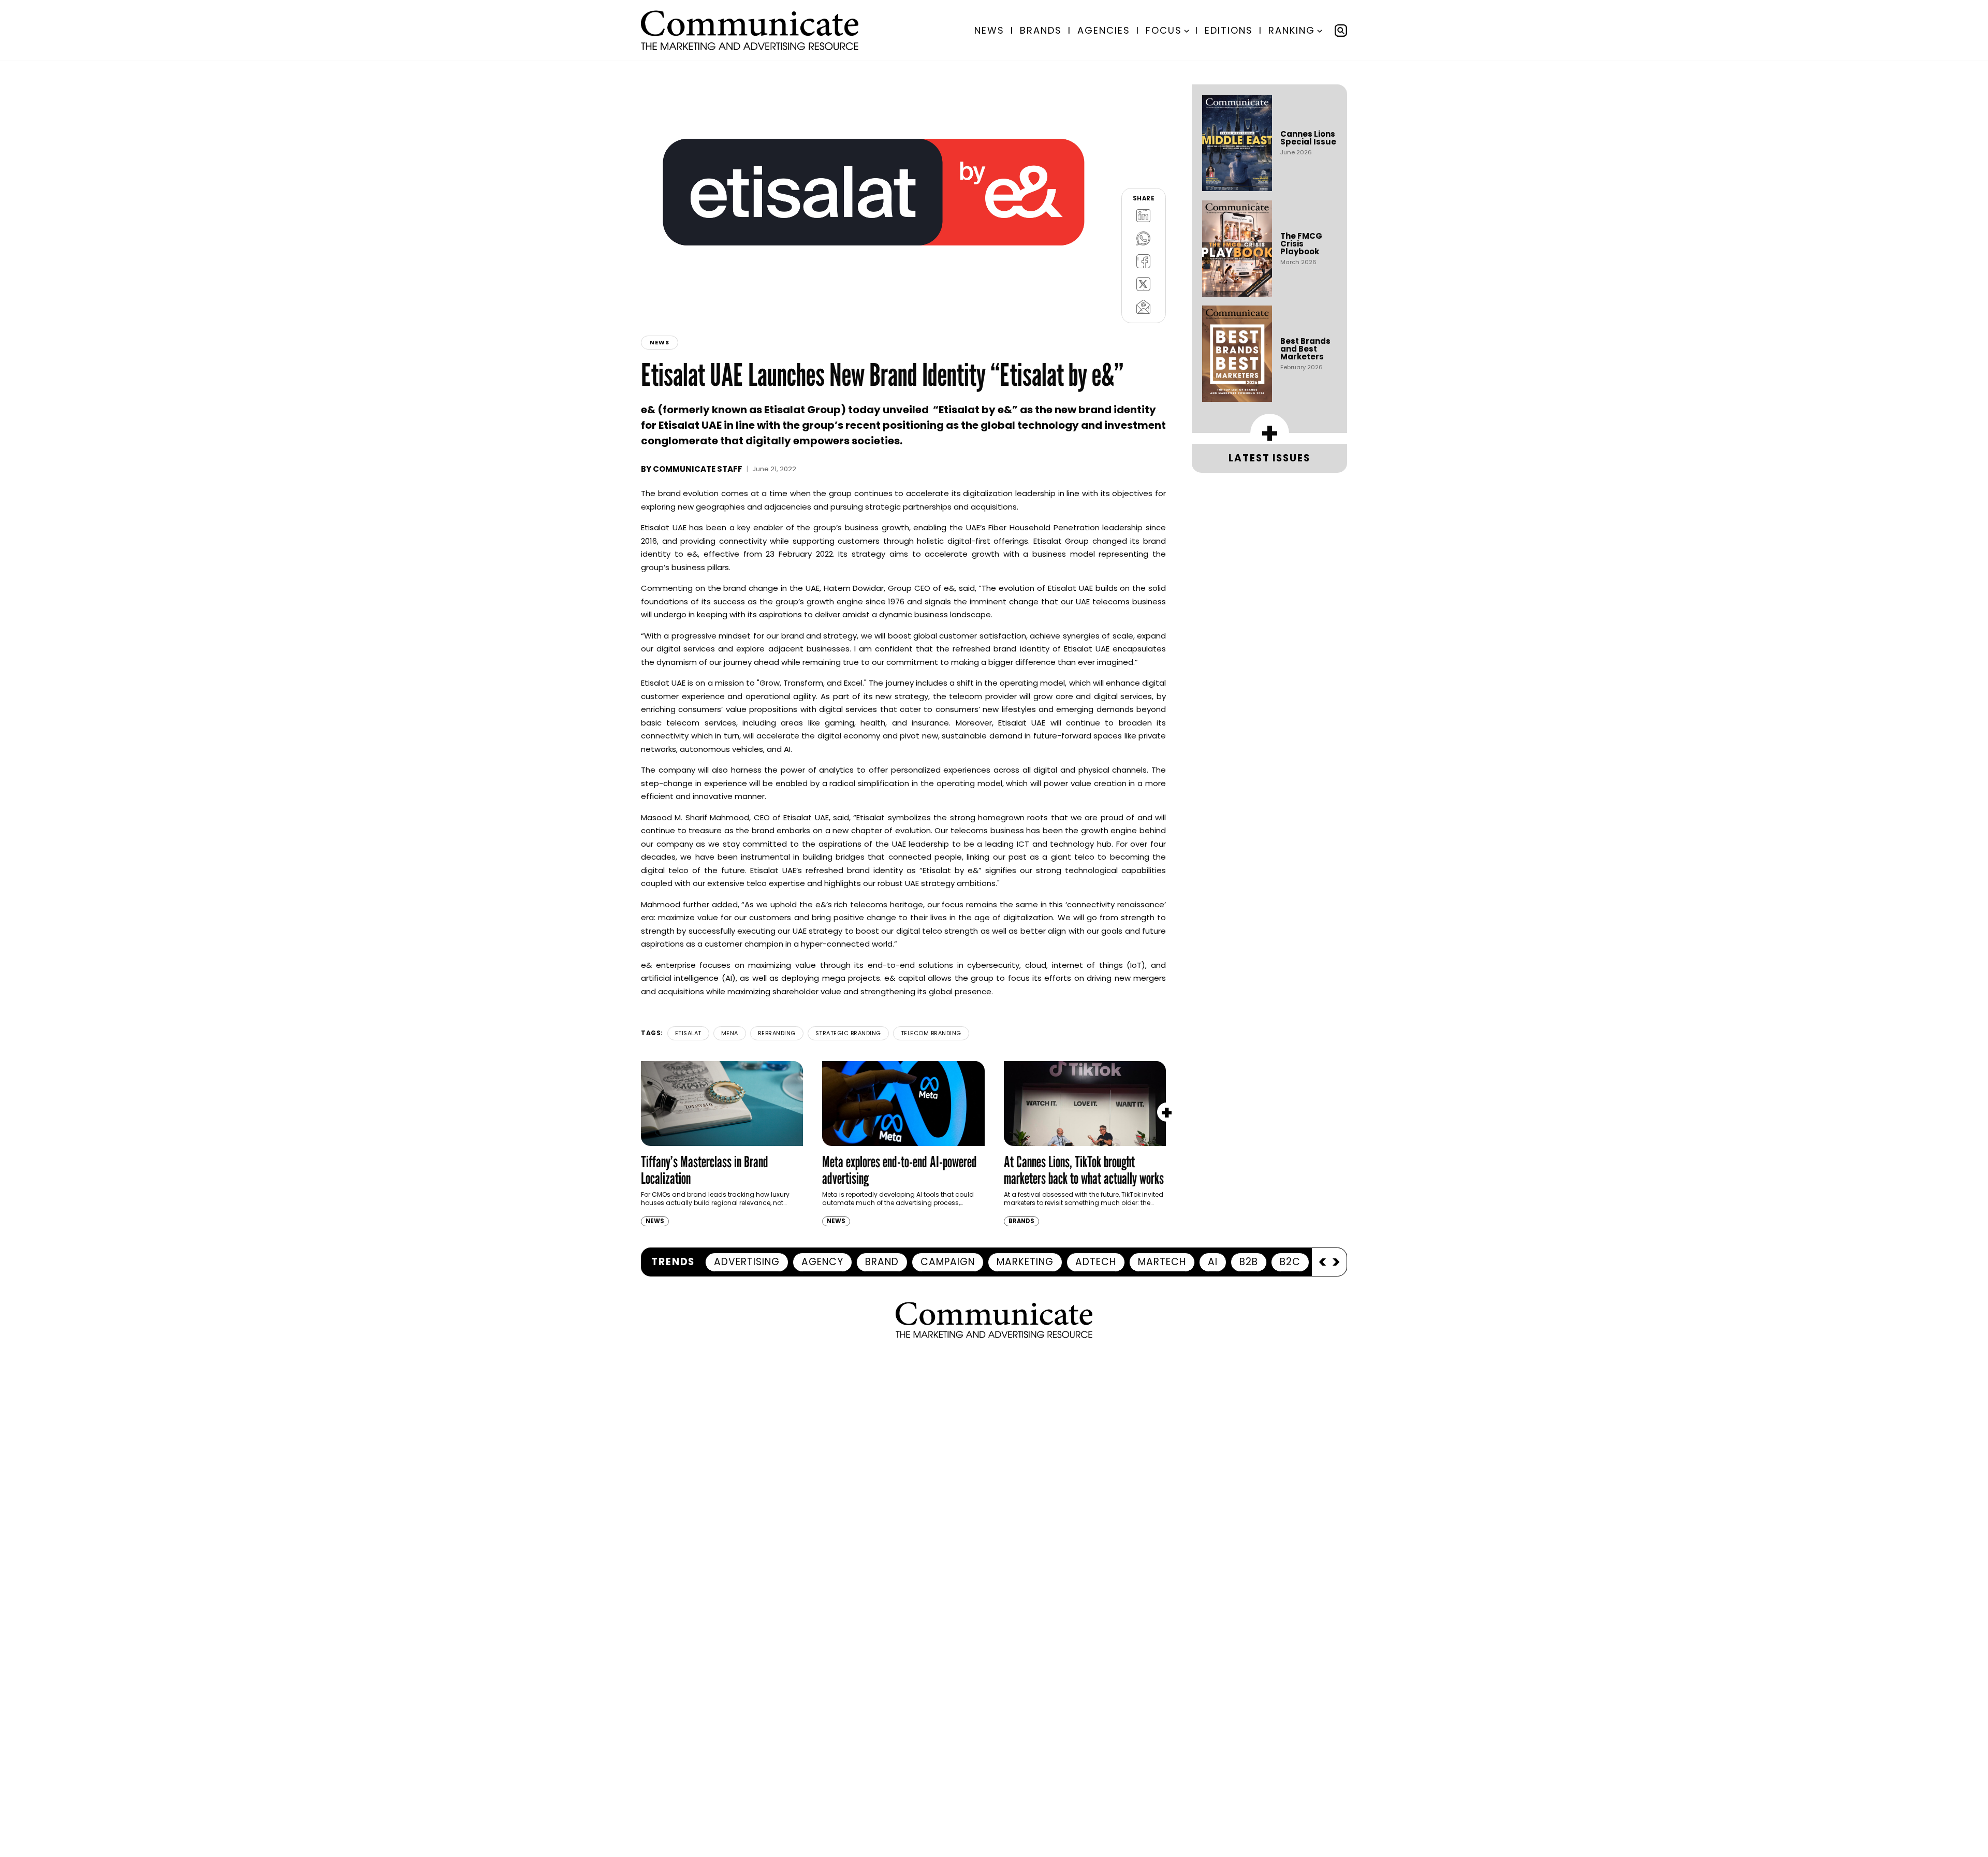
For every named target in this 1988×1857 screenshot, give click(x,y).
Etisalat (688, 1033)
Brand (882, 1262)
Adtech (1096, 1262)
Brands (1041, 30)
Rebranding (777, 1033)
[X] (1144, 284)
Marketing (1025, 1262)
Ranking (1292, 30)
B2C (1290, 1262)
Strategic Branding (848, 1033)
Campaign (948, 1262)
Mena (730, 1033)
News (989, 30)
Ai (1213, 1262)
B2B (1249, 1262)
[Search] (1341, 31)
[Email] (1144, 307)
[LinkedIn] (1144, 215)
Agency (822, 1262)
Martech (1162, 1262)
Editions (1229, 30)
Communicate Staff (698, 469)
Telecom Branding (931, 1033)
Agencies (1104, 30)
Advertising (747, 1262)
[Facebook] (1144, 261)
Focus (1164, 30)
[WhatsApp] (1144, 238)
